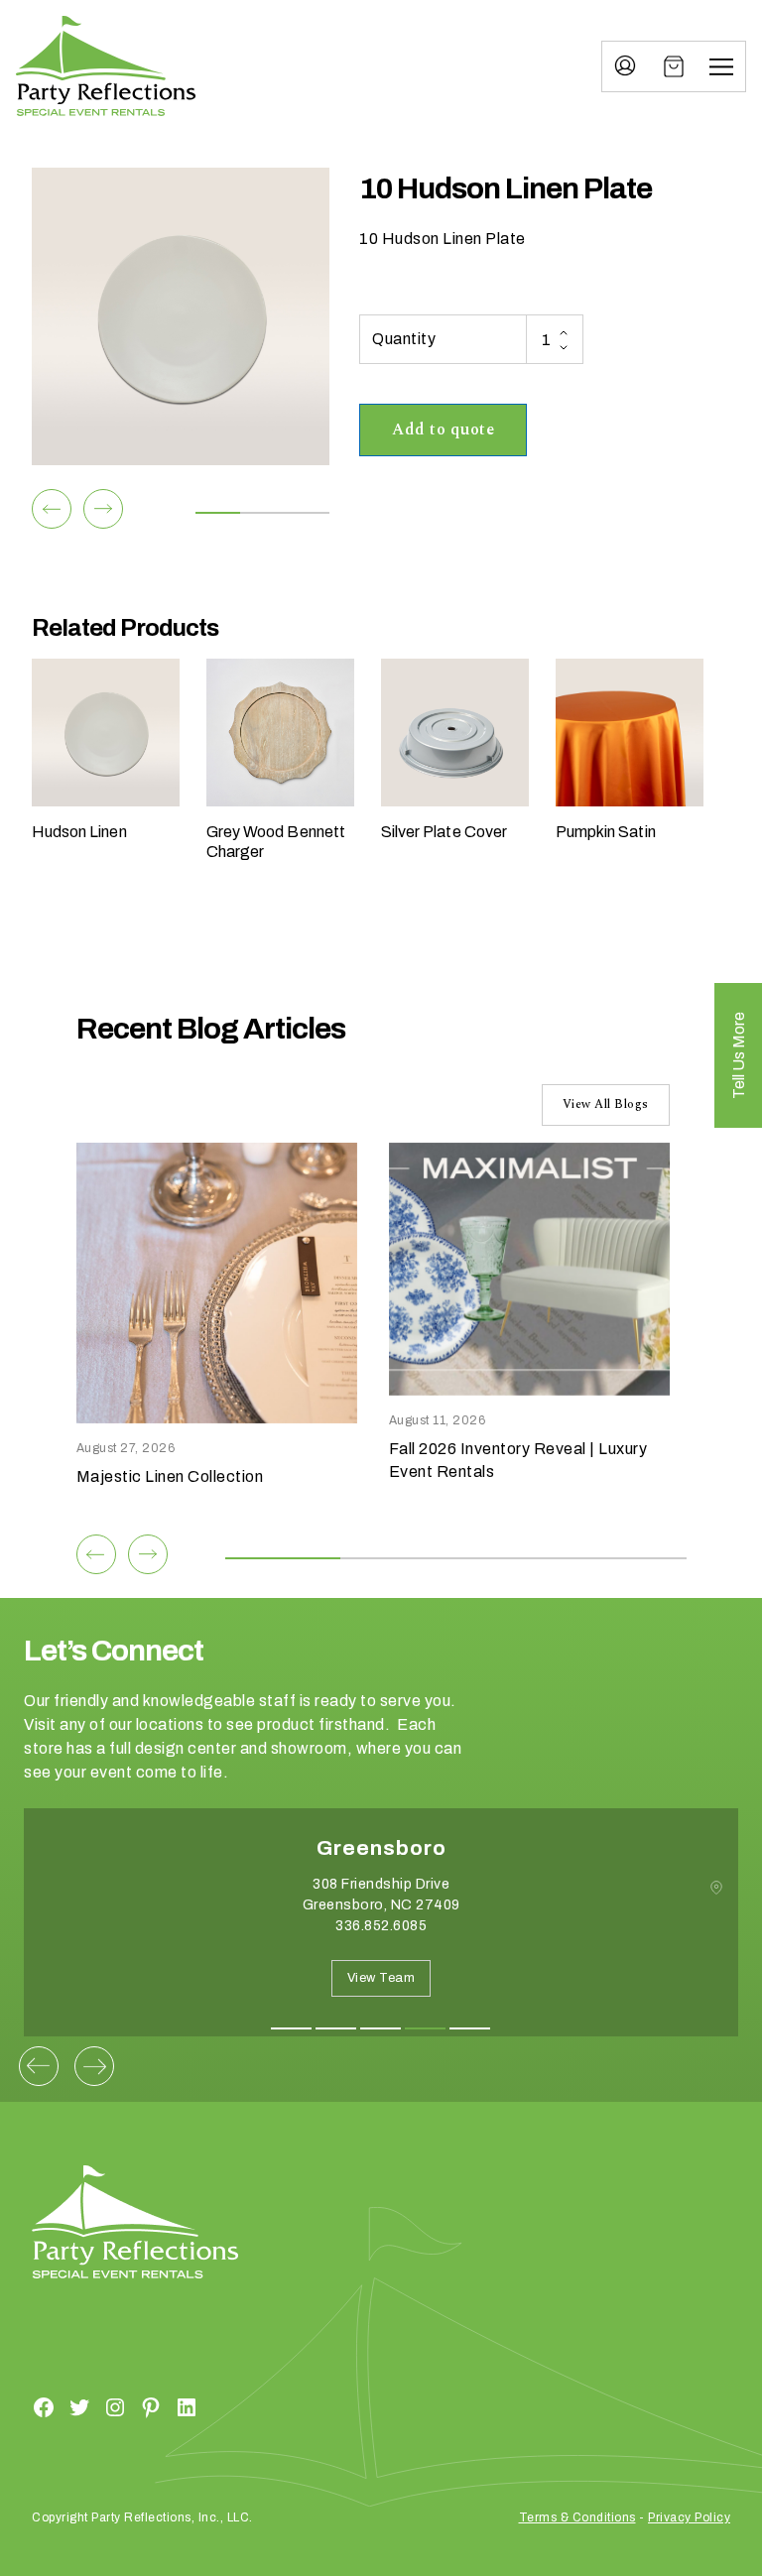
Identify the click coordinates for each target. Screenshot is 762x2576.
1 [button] (291, 2028)
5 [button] (470, 2028)
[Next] (103, 509)
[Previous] (52, 509)
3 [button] (381, 2028)
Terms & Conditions (577, 2517)
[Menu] (721, 66)
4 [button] (425, 2028)
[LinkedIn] (187, 2406)
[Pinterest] (151, 2406)
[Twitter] (79, 2406)
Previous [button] (39, 2066)
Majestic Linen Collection (170, 1476)
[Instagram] (115, 2406)
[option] (381, 1937)
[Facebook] (44, 2406)
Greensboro (381, 1848)
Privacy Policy (689, 2517)
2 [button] (336, 2028)
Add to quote (443, 429)
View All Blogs (606, 1104)
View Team (381, 1978)
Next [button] (94, 2066)
